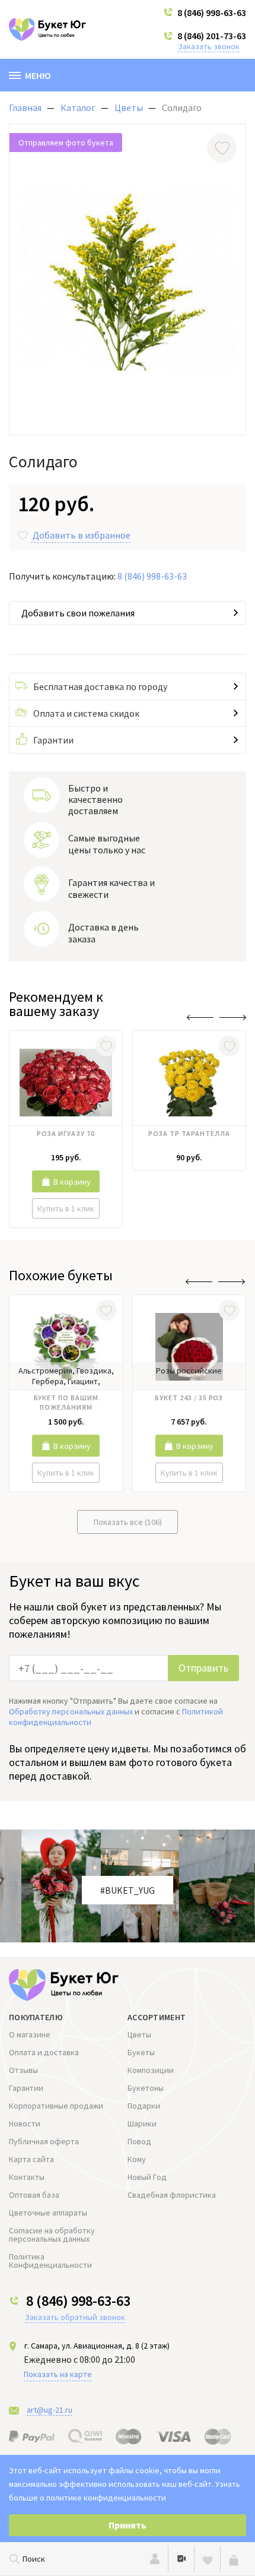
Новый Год (147, 2177)
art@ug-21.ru (50, 2410)
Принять (128, 2525)
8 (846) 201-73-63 (212, 36)
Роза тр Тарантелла (189, 1133)
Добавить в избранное (82, 535)
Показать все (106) (128, 1522)
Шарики (142, 2124)
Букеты (141, 2052)
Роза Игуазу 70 (66, 1133)
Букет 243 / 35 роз (189, 1398)
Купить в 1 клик (66, 1208)
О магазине (30, 2034)
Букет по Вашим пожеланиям (66, 1402)
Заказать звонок (209, 46)
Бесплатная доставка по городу (100, 686)
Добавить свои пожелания (78, 613)
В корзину (72, 1182)
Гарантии (53, 740)
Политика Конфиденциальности (50, 2261)
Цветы (139, 2034)
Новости (25, 2124)
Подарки (144, 2106)
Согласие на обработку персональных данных (52, 2235)
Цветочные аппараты (48, 2213)
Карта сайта (31, 2159)
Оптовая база (34, 2195)
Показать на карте (58, 2374)
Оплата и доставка (44, 2052)
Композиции (151, 2070)
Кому (137, 2159)
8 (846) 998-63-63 (212, 12)
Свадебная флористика (172, 2195)
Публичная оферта (44, 2141)
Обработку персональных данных (71, 1711)
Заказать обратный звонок (75, 2317)
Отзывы (23, 2070)
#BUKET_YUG (128, 1890)
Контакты (27, 2177)
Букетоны (146, 2088)
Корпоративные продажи (56, 2106)
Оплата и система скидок (86, 713)
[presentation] (200, 1018)
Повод (139, 2141)
